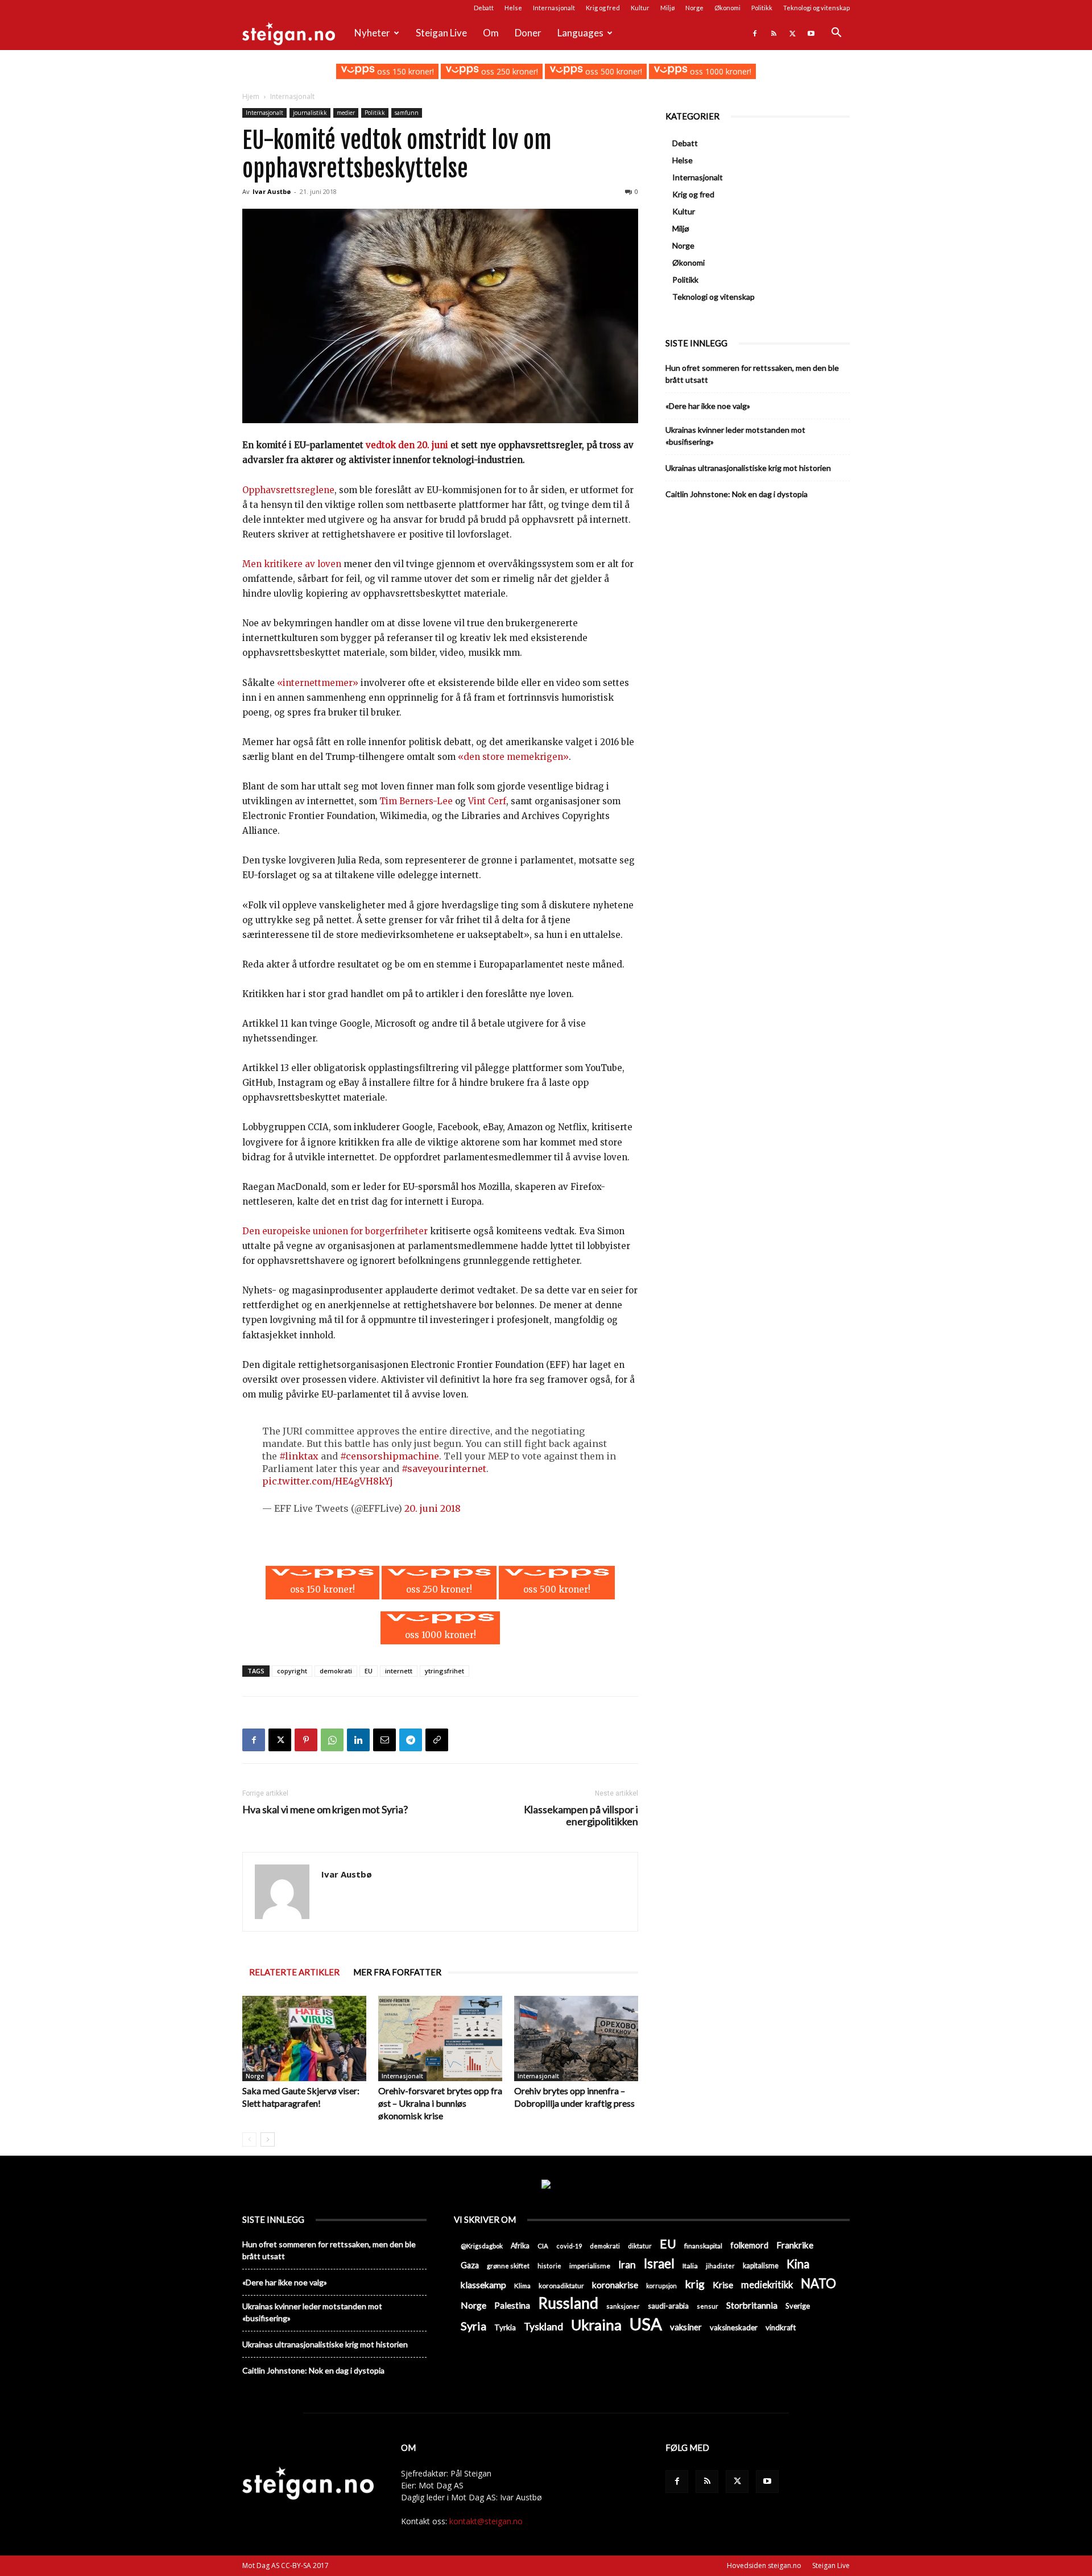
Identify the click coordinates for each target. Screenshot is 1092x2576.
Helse (513, 8)
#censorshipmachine (390, 1456)
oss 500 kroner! (613, 71)
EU (369, 1671)
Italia (690, 2266)
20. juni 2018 (433, 1508)
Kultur (640, 8)
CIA (543, 2246)
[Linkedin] (358, 1740)
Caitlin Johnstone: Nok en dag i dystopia (737, 494)
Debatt (484, 8)
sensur (708, 2306)
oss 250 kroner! (508, 71)
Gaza (470, 2265)
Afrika (520, 2246)
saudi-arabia (668, 2306)
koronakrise (615, 2285)
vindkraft (781, 2327)
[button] (836, 34)
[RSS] (773, 33)
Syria (473, 2326)
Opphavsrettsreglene (288, 490)
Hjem (251, 96)
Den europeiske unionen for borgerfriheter (335, 1231)
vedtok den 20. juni (407, 445)
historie (549, 2266)
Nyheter (372, 33)
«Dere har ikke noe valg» (708, 406)
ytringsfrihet (444, 1671)
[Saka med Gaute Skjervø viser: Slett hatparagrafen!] (304, 2039)
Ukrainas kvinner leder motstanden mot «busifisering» (735, 436)
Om (491, 33)
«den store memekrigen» (513, 757)
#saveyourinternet (444, 1469)
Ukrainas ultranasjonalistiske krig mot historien (748, 468)
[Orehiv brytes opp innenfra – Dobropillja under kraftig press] (576, 2039)
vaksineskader (734, 2327)
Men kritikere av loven (292, 564)
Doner (528, 33)
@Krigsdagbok (482, 2246)
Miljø (667, 8)
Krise (723, 2285)
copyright (292, 1671)
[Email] (384, 1740)
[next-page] (268, 2139)
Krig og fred (603, 8)
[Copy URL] (437, 1740)
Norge (694, 8)
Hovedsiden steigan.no (764, 2565)
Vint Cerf (487, 801)
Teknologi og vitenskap (816, 8)
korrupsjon (661, 2286)
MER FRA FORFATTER (397, 1972)
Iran (627, 2265)
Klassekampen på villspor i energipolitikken (581, 1816)
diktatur (640, 2246)
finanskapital (703, 2246)
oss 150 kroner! (404, 71)
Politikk (762, 8)
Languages (580, 33)
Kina (798, 2264)
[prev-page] (249, 2139)
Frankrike (795, 2245)
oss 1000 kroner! (719, 71)
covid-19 (569, 2246)
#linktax (299, 1456)
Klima (522, 2285)
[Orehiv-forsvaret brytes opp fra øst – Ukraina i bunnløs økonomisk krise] (440, 2039)
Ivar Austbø (272, 191)
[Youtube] (811, 33)
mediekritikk (767, 2285)
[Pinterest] (306, 1740)
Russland (568, 2303)
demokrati (336, 1671)
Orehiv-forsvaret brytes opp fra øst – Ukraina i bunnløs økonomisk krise (440, 2103)
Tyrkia (505, 2327)
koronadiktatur (561, 2285)
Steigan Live (441, 33)
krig (695, 2284)
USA (646, 2324)
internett (399, 1671)
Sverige (798, 2306)
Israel (659, 2263)
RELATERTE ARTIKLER (294, 1972)
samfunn (407, 113)
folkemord (749, 2245)
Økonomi (727, 8)
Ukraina (596, 2325)
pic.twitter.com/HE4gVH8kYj (328, 1481)
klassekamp (483, 2285)
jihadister (720, 2266)
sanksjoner (623, 2306)
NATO (818, 2283)
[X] (792, 33)
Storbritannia (752, 2305)
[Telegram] (411, 1740)
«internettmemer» (319, 683)
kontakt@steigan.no (486, 2521)
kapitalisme (761, 2266)
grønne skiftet (508, 2265)
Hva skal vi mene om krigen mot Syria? (325, 1810)
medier (346, 113)
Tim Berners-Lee (416, 801)
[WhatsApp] (332, 1740)
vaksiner (686, 2327)
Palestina (512, 2305)
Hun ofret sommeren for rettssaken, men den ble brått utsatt (752, 374)
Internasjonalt (554, 8)
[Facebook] (755, 33)
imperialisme (590, 2266)
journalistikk (310, 113)
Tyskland (543, 2327)
